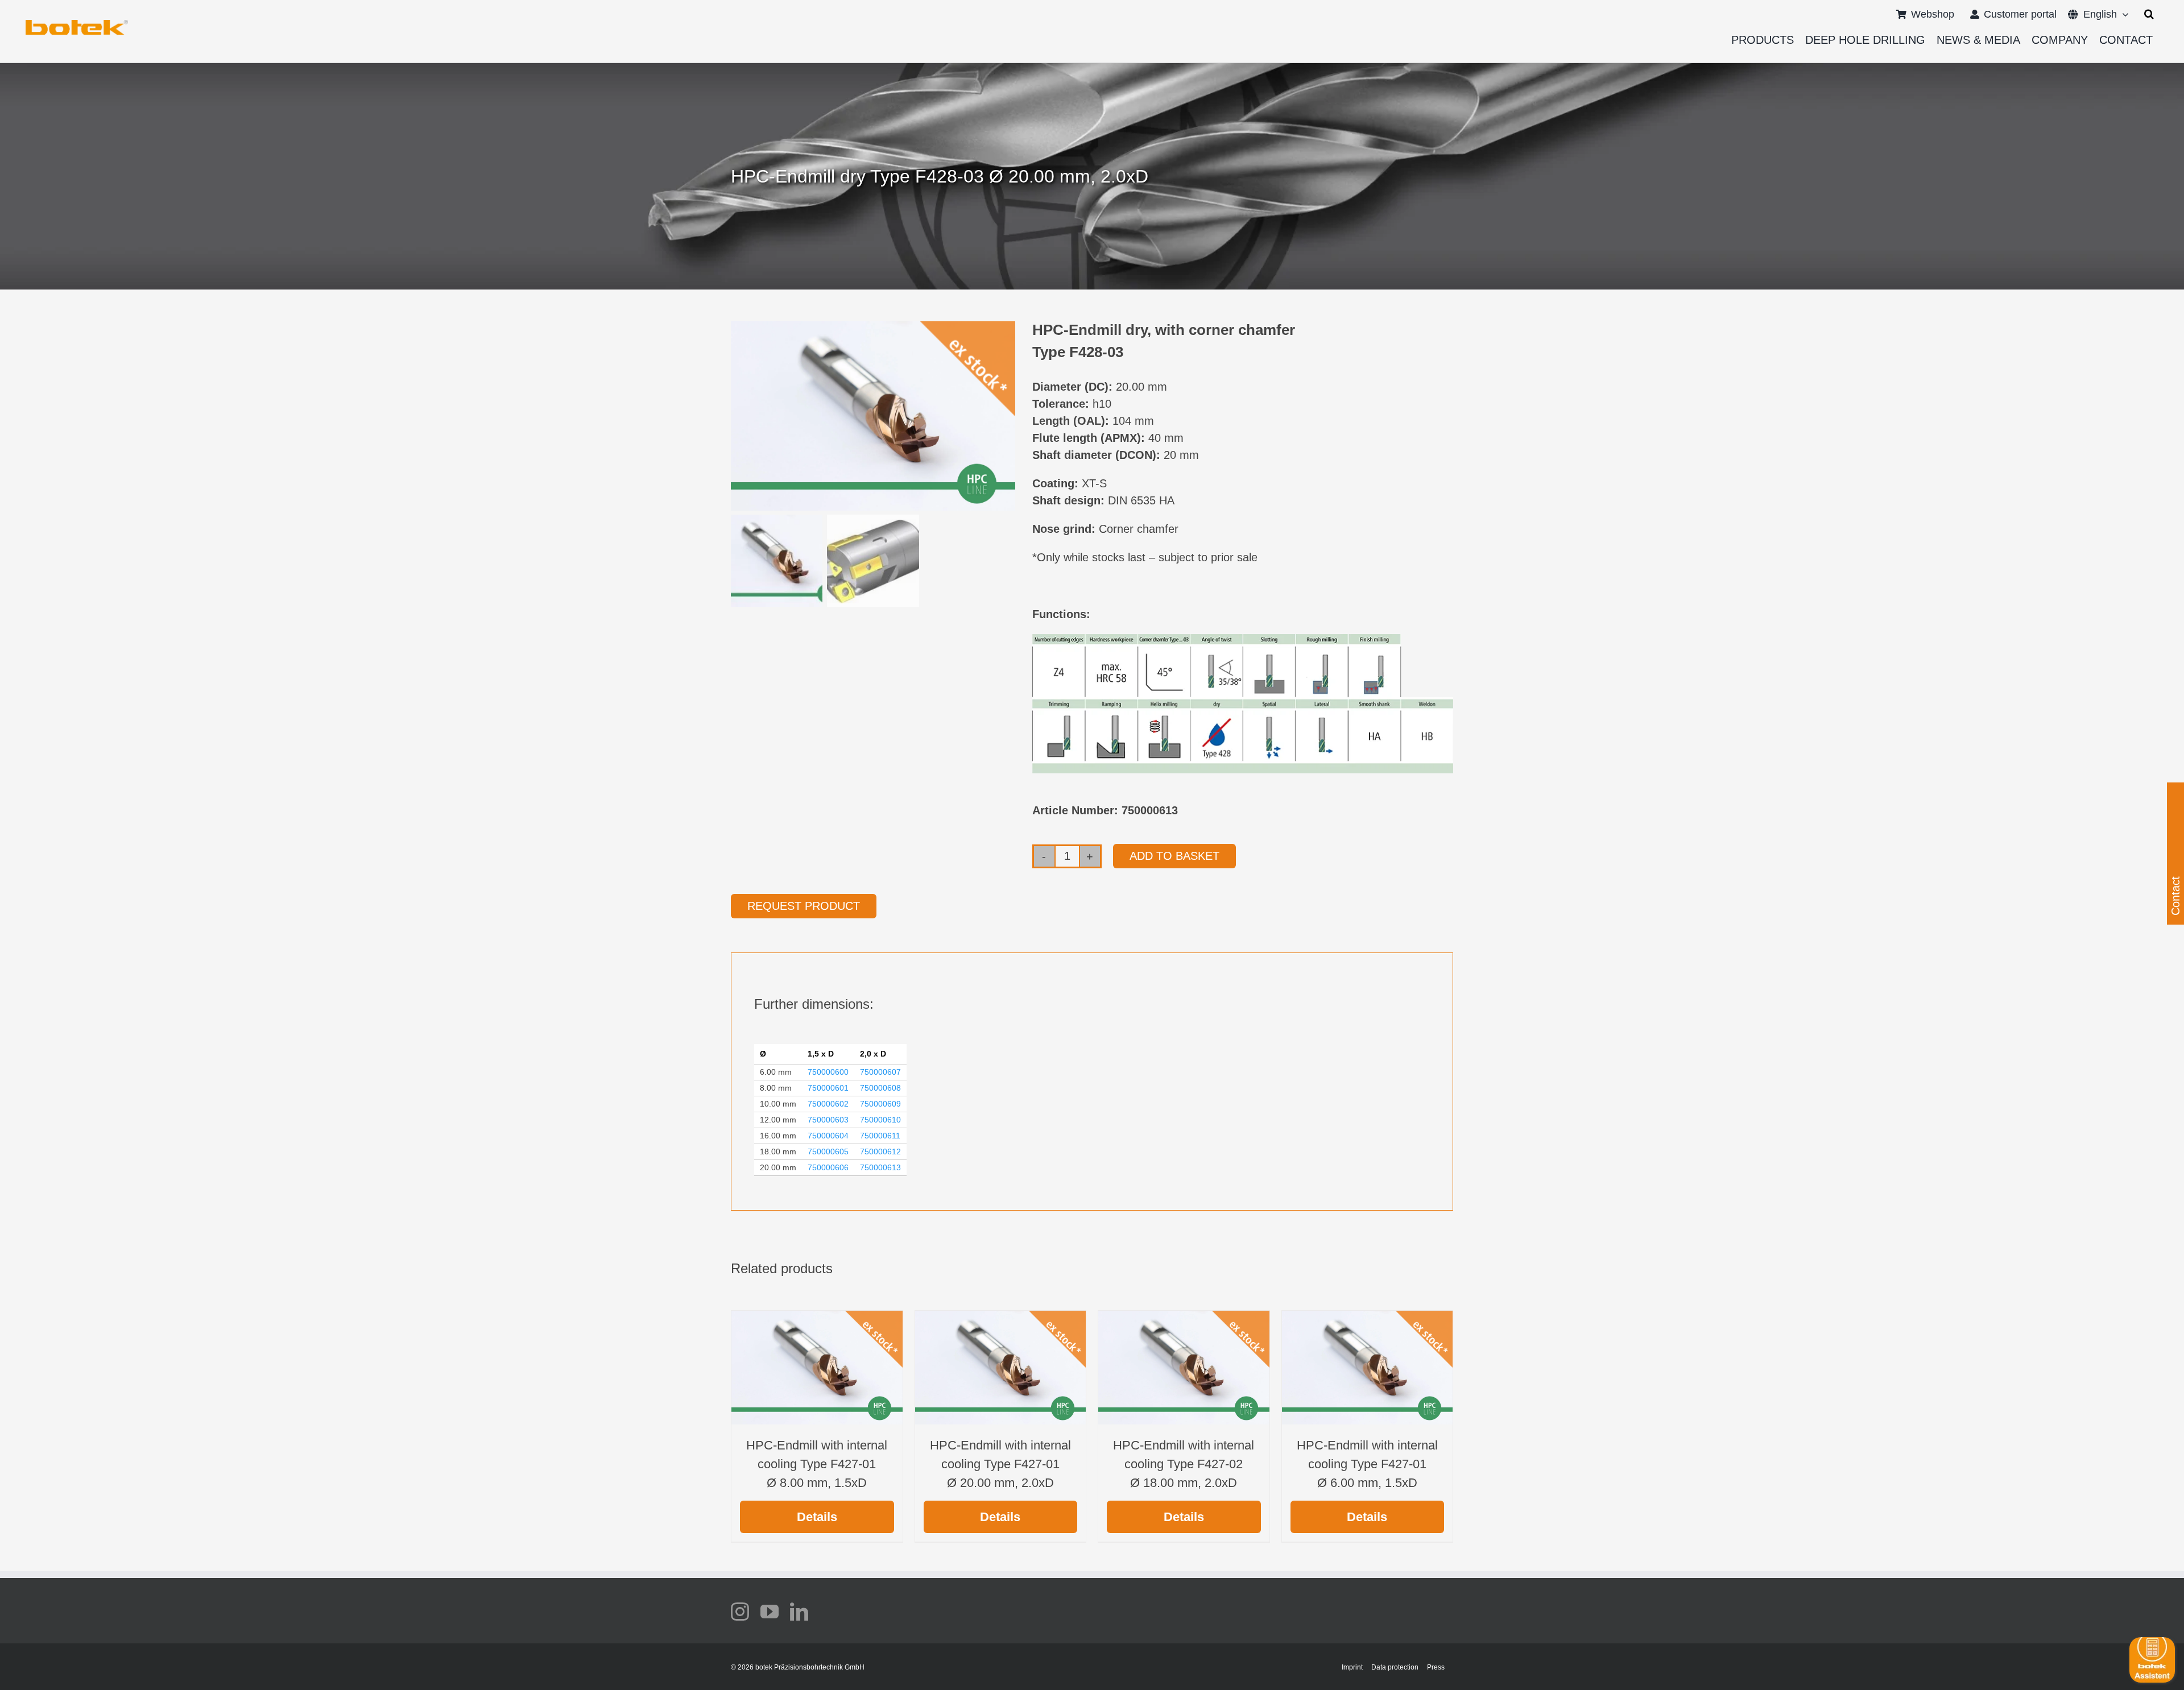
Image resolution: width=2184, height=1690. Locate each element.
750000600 (828, 1072)
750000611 (880, 1136)
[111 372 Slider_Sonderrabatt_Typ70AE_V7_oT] (77, 24)
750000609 (880, 1104)
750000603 (828, 1120)
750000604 (828, 1136)
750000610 (880, 1120)
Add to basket (1174, 856)
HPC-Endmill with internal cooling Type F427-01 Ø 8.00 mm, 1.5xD (817, 1464)
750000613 (880, 1167)
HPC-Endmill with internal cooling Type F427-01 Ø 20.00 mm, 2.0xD (1000, 1464)
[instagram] (740, 1612)
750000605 (828, 1151)
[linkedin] (799, 1612)
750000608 (880, 1088)
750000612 (880, 1151)
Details (817, 1517)
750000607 (880, 1072)
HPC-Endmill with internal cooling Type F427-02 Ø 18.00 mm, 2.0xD (1184, 1464)
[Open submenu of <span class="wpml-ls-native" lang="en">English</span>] (2123, 14)
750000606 (828, 1167)
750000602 (828, 1104)
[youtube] (770, 1612)
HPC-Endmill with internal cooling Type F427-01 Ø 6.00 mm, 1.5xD (1367, 1464)
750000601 (828, 1088)
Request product (804, 906)
